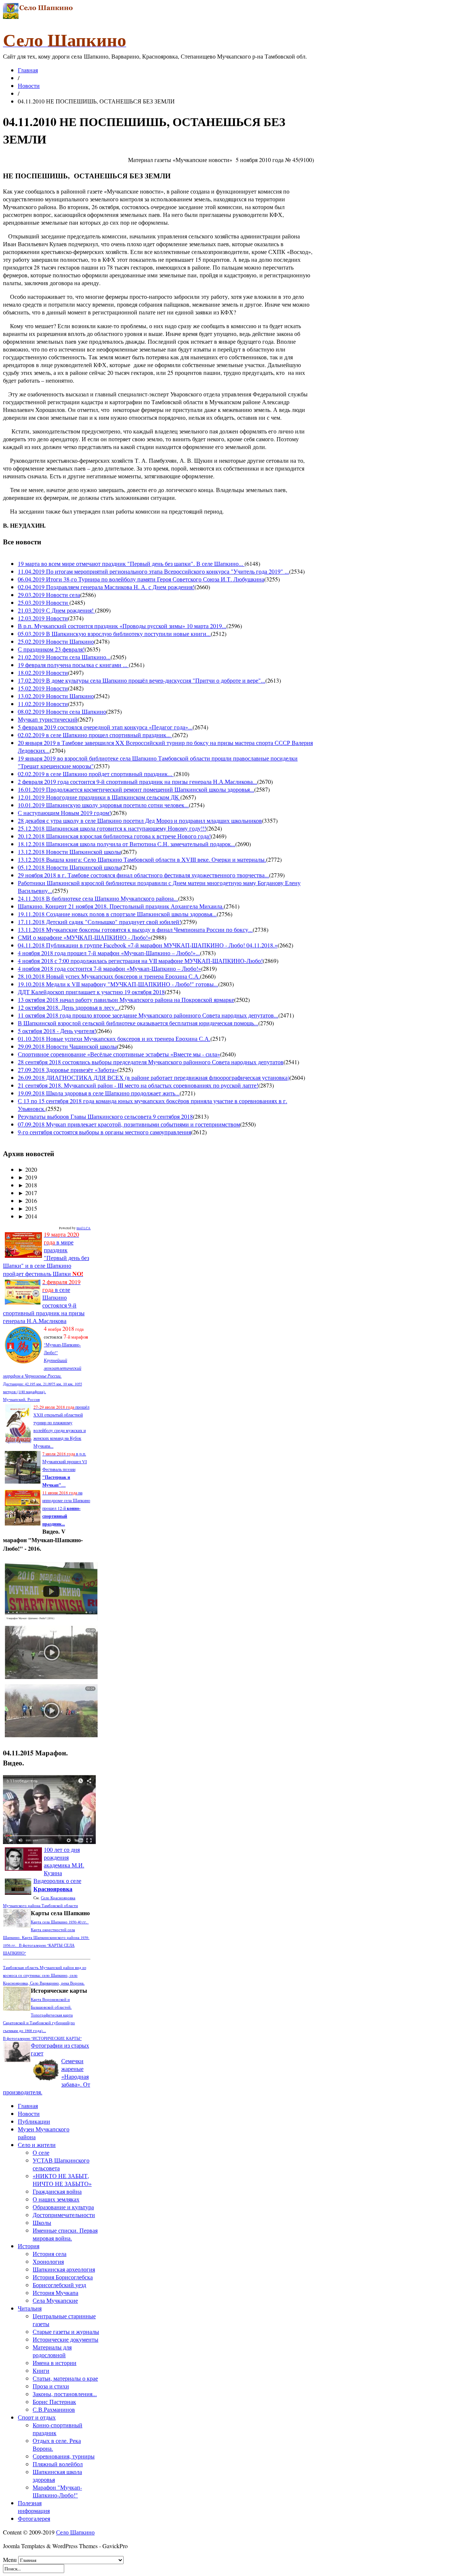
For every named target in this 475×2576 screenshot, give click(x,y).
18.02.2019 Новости (43, 672)
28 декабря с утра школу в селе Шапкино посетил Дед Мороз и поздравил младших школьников (140, 820)
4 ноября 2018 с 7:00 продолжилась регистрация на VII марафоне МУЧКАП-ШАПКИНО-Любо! (140, 961)
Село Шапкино (75, 2532)
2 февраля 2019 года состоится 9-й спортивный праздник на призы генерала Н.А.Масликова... (137, 781)
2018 (27, 1185)
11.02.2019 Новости (43, 704)
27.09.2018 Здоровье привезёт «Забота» (68, 1070)
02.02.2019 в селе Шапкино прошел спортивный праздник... (95, 735)
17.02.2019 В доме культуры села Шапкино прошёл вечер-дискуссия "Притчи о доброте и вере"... (142, 680)
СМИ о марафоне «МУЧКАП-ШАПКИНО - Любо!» (84, 937)
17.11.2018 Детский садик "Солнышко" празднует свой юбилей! (99, 922)
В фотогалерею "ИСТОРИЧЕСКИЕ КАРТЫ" (42, 2038)
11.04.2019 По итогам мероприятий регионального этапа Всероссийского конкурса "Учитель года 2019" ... (153, 571)
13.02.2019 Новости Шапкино (56, 696)
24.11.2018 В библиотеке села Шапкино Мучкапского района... (98, 898)
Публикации (34, 2121)
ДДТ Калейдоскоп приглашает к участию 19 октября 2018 (91, 992)
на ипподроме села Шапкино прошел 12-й (66, 1508)
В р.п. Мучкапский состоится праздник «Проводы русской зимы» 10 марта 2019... (122, 626)
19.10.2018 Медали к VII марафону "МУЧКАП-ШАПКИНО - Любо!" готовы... (118, 984)
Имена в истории (55, 2363)
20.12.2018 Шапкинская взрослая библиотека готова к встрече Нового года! (114, 836)
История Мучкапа (55, 2293)
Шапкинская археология (64, 2269)
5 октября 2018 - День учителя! (57, 1031)
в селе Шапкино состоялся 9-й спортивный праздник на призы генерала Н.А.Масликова (44, 1301)
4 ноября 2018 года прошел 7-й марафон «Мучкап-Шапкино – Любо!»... (109, 953)
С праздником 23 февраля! (51, 649)
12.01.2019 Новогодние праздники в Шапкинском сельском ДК (99, 797)
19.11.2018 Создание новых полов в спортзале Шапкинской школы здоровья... (117, 914)
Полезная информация (34, 2507)
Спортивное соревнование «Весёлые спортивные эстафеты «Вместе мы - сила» (119, 1054)
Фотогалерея (34, 2518)
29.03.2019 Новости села (49, 595)
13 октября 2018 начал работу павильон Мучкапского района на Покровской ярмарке (126, 1000)
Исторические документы (65, 2339)
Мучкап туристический (48, 719)
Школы (42, 2222)
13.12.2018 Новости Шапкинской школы (69, 852)
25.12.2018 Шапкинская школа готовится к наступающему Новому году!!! (112, 828)
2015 (27, 1208)
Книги (41, 2370)
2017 (27, 1193)
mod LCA (83, 1228)
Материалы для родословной (52, 2351)
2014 (27, 1216)
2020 (27, 1169)
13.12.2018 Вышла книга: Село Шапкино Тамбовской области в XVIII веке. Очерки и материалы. (142, 859)
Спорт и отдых (37, 2417)
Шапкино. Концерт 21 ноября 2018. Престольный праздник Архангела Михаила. (121, 906)
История (29, 2246)
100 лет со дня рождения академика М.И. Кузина (64, 1861)
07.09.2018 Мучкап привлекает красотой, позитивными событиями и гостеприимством (129, 1124)
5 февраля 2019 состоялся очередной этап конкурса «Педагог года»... (105, 727)
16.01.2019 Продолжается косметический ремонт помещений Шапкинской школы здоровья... (136, 789)
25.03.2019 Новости (44, 602)
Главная (28, 70)
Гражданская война (57, 2191)
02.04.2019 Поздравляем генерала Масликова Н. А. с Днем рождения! (106, 587)
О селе (41, 2152)
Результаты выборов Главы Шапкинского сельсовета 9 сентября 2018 (105, 1116)
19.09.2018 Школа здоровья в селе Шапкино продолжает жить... (99, 1093)
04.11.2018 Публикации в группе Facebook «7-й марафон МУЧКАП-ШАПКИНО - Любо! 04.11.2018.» (148, 945)
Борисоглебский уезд (59, 2285)
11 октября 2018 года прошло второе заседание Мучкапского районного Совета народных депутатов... (148, 1015)
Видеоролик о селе (57, 1885)
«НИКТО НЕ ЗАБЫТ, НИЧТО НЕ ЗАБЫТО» (62, 2180)
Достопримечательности (64, 2215)
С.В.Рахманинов (54, 2409)
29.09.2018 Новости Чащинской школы (67, 1046)
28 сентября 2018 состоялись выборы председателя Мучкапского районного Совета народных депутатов (151, 1062)
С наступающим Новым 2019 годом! (64, 813)
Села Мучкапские (55, 2300)
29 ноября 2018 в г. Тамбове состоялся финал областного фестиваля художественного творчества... (143, 875)
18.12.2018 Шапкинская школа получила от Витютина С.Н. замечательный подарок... (127, 844)
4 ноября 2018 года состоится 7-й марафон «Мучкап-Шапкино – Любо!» (109, 968)
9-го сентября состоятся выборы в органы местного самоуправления (104, 1132)
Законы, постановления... (65, 2394)
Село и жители (37, 2145)
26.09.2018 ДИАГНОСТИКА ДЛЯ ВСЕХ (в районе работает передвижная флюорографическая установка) (154, 1077)
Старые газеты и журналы (66, 2331)
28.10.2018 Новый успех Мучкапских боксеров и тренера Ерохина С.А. (109, 976)
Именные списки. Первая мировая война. (65, 2234)
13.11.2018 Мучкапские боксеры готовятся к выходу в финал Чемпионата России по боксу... (135, 929)
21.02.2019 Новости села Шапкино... (64, 657)
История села (50, 2254)
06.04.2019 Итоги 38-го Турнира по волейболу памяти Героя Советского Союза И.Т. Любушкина (141, 579)
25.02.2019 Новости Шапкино (56, 641)
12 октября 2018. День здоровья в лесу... (68, 1007)
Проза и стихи (51, 2386)
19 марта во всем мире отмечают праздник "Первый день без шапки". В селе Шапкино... (131, 563)
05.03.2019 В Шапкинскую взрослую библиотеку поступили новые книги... (114, 634)
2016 (27, 1200)
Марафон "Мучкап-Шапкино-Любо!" (57, 2491)
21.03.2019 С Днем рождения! (56, 610)
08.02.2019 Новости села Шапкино (62, 711)
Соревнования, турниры (64, 2456)
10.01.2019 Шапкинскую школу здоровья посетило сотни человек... (103, 805)
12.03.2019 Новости (43, 618)
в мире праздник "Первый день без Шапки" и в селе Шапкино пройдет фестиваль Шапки (46, 1254)
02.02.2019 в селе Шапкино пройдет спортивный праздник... (96, 774)
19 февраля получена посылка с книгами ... (73, 665)
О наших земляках (56, 2199)
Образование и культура (63, 2207)
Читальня (30, 2308)
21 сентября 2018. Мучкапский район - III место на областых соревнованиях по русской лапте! (138, 1085)
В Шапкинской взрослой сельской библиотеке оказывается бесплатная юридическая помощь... (138, 1023)
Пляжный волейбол (58, 2464)
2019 (27, 1177)
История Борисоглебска (63, 2277)
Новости (29, 85)
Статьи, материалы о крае (65, 2378)
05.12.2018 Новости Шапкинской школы (69, 867)
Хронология (48, 2261)
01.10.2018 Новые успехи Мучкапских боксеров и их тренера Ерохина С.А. (114, 1038)
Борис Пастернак (54, 2402)
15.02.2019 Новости (43, 688)
